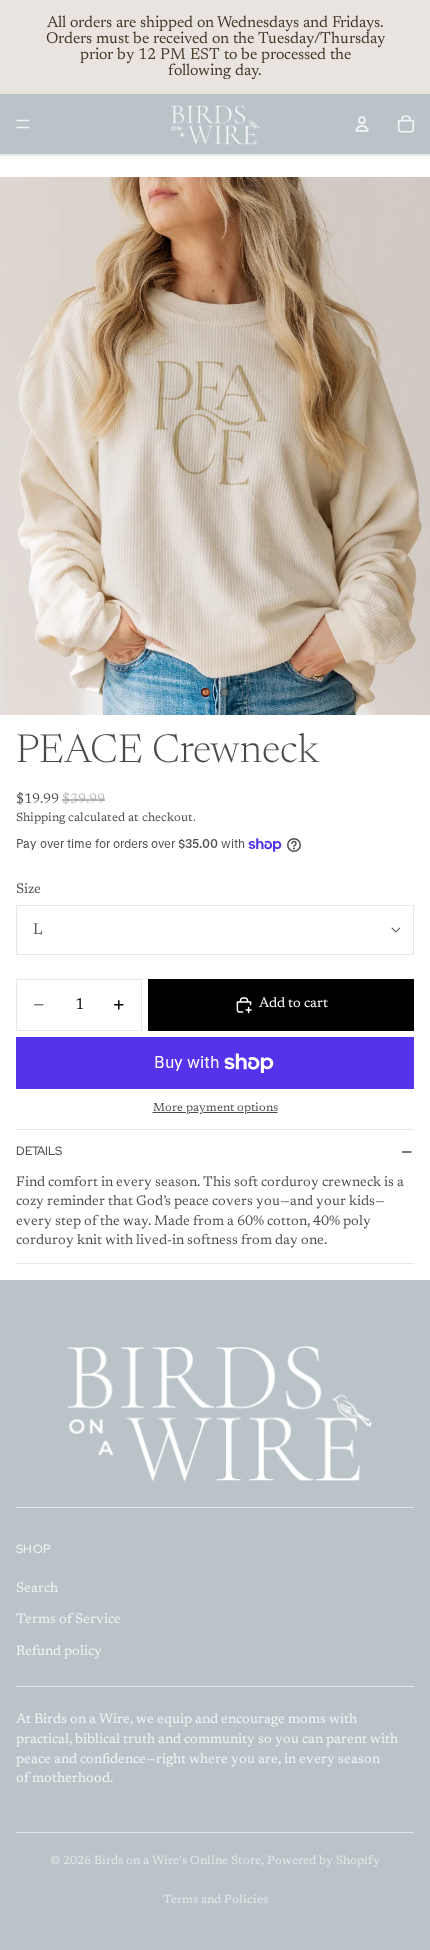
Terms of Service (68, 1621)
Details (39, 1151)
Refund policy (59, 1652)
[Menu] (23, 124)
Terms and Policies (215, 1900)
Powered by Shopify (323, 1861)
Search (37, 1589)
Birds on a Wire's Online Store (177, 1861)
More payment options (215, 1108)
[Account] (362, 124)
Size (28, 890)
